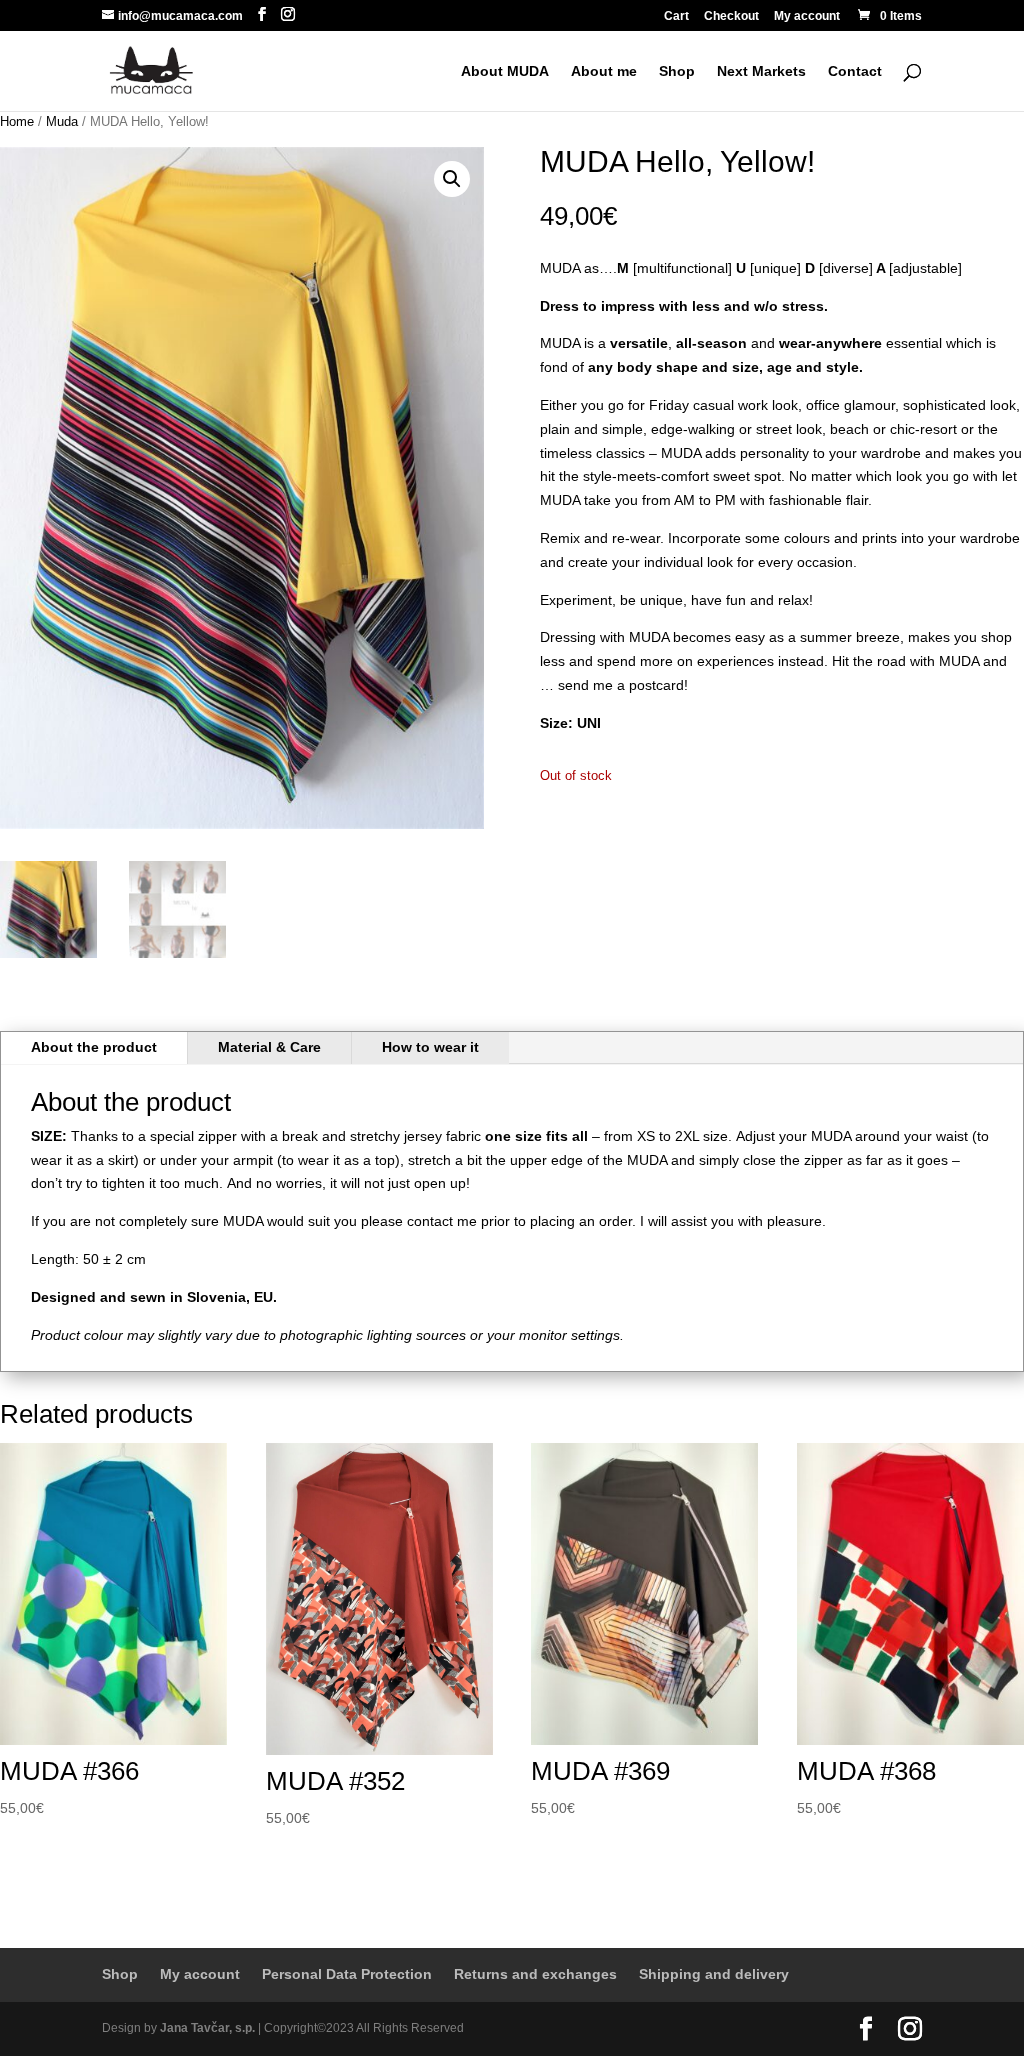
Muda (62, 121)
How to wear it (430, 1047)
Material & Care (269, 1047)
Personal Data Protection (347, 1974)
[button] (452, 179)
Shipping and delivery (714, 1974)
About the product (94, 1047)
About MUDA (505, 71)
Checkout (731, 16)
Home (17, 121)
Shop (677, 71)
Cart (676, 16)
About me (604, 71)
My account (807, 16)
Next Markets (761, 71)
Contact (855, 71)
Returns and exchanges (535, 1974)
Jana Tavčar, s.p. (207, 2028)
